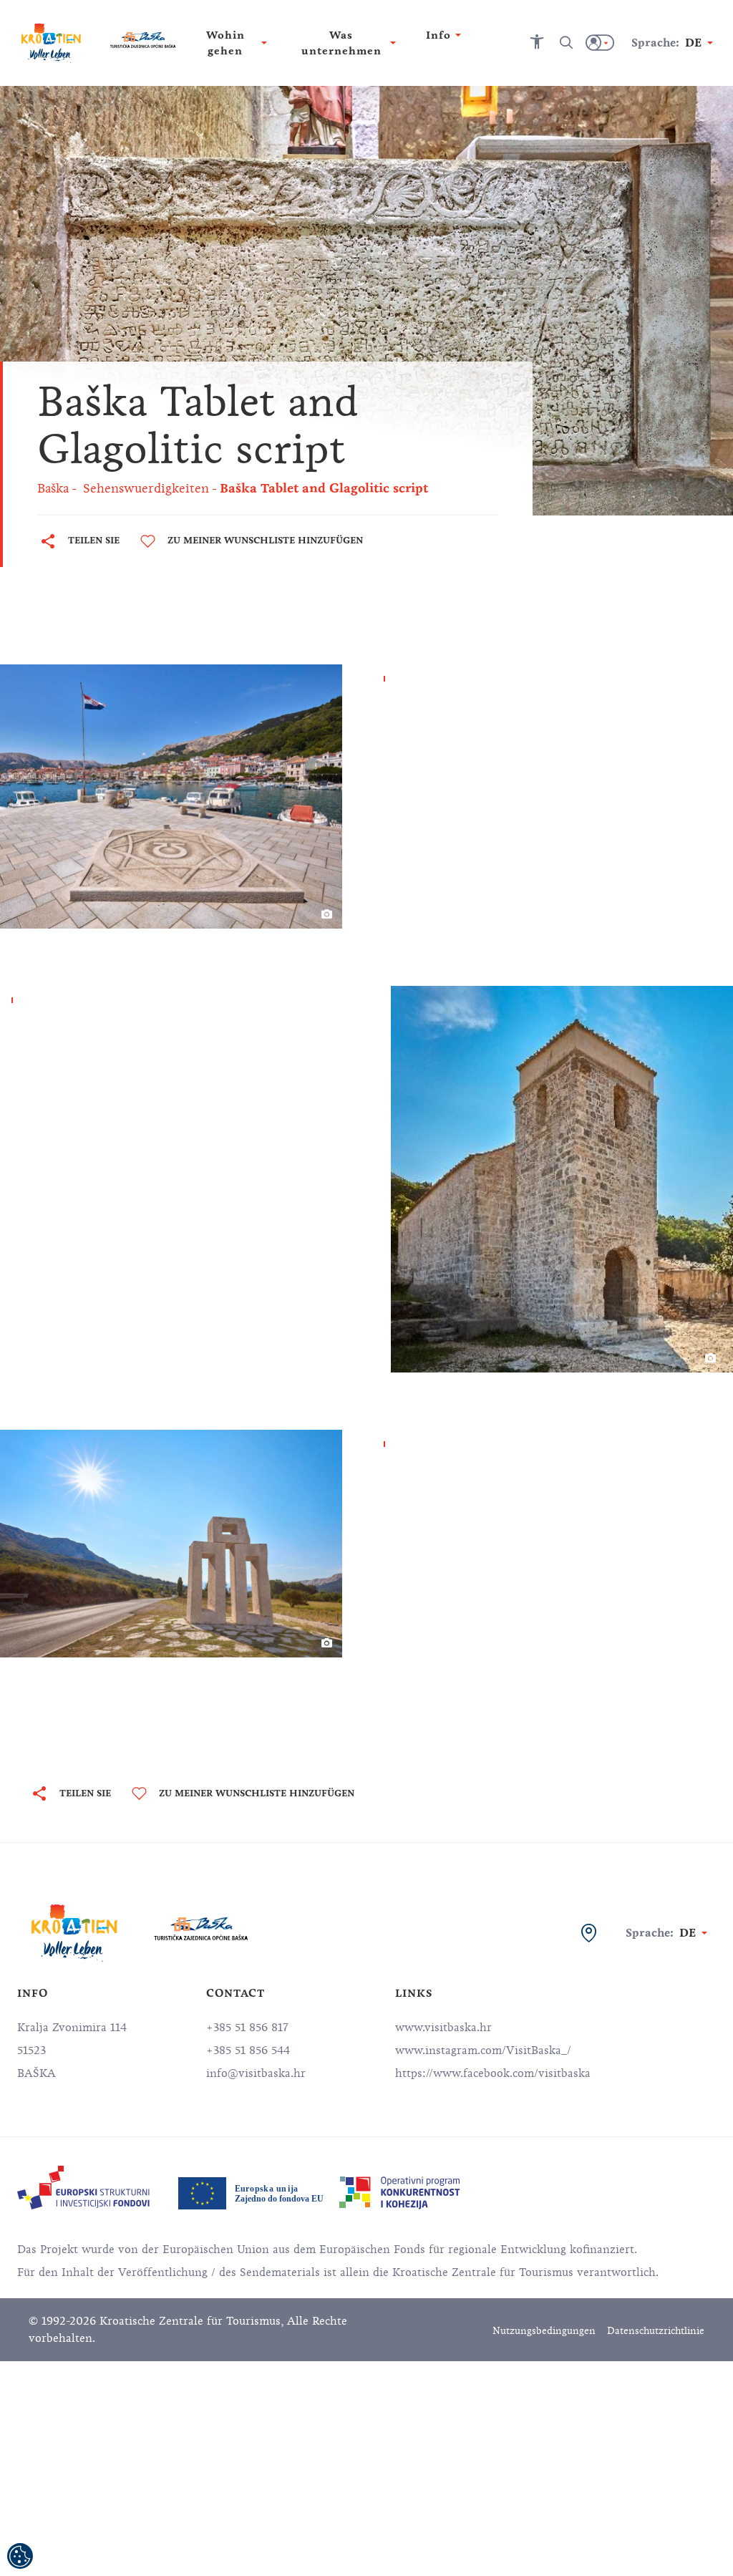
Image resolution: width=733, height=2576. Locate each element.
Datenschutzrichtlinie (656, 2331)
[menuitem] (83, 2188)
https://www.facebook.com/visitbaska (493, 2073)
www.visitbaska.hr (443, 2028)
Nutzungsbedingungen (544, 2331)
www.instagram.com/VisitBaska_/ (483, 2050)
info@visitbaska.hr (256, 2073)
